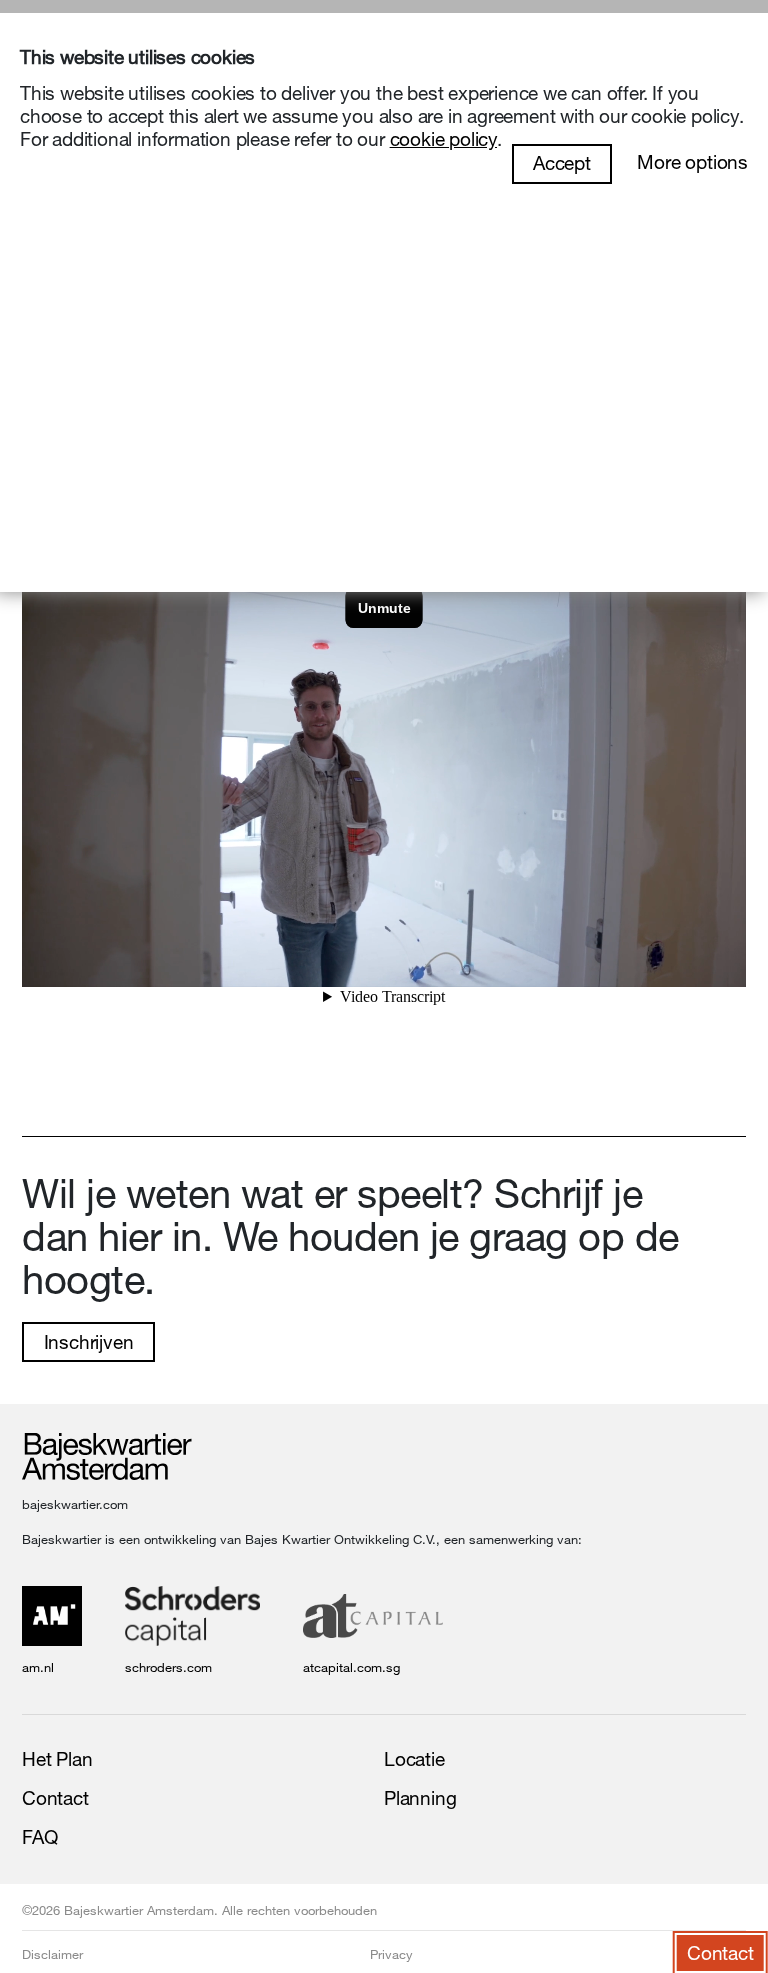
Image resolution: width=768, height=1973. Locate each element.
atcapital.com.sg (351, 1667)
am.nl (38, 1667)
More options (692, 162)
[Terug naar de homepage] (107, 1458)
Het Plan (57, 1759)
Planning (420, 1798)
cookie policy (443, 139)
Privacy (391, 1954)
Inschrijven (89, 1342)
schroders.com (168, 1667)
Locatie (414, 1759)
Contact (55, 1798)
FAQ (39, 1837)
